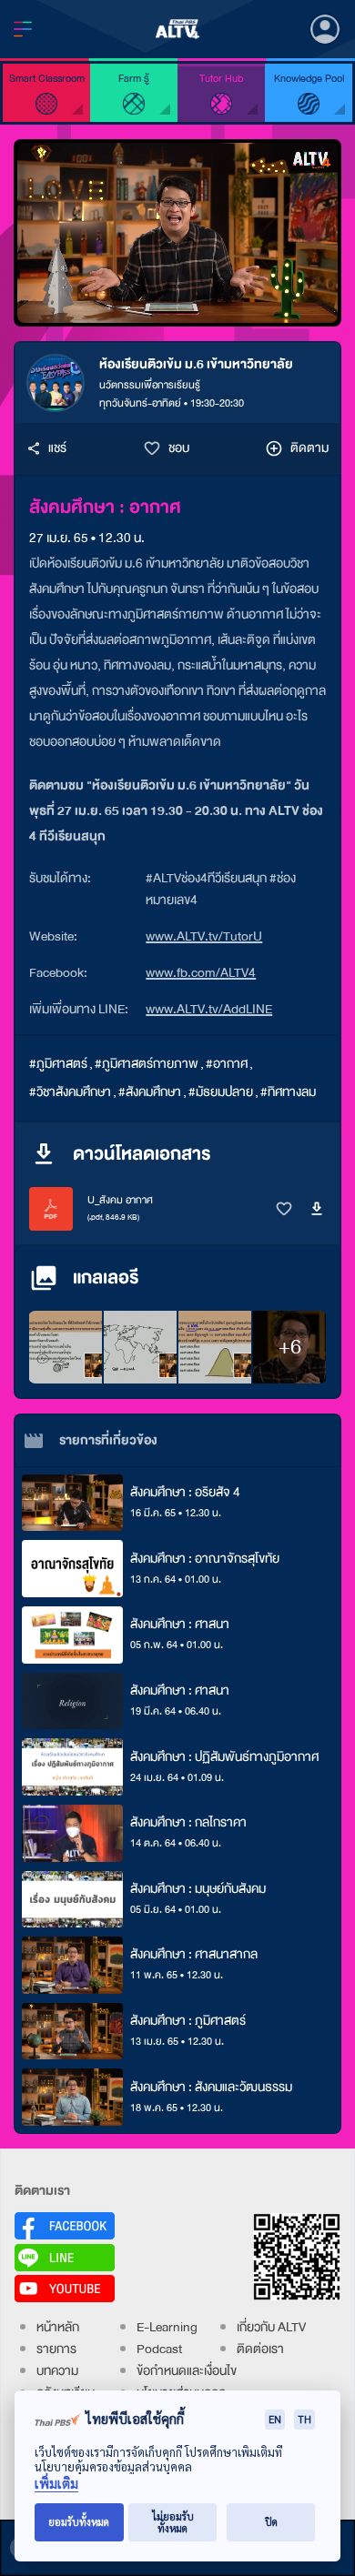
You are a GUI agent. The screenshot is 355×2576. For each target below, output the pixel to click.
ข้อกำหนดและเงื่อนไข (187, 2371)
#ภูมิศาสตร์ (58, 1064)
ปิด (271, 2522)
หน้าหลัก (58, 2327)
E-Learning (167, 2327)
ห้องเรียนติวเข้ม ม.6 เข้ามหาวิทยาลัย (196, 364)
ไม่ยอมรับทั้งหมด (173, 2522)
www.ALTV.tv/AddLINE (209, 1009)
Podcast (159, 2349)
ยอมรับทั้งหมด (79, 2522)
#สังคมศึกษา (150, 1092)
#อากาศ (227, 1064)
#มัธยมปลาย (221, 1092)
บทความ (57, 2371)
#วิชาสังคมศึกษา (70, 1092)
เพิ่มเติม (56, 2484)
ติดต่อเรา (260, 2349)
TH (304, 2419)
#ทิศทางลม (288, 1092)
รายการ (56, 2349)
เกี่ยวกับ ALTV (271, 2327)
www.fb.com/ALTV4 (201, 973)
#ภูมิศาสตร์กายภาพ (147, 1064)
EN (275, 2419)
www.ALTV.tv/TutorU (204, 936)
